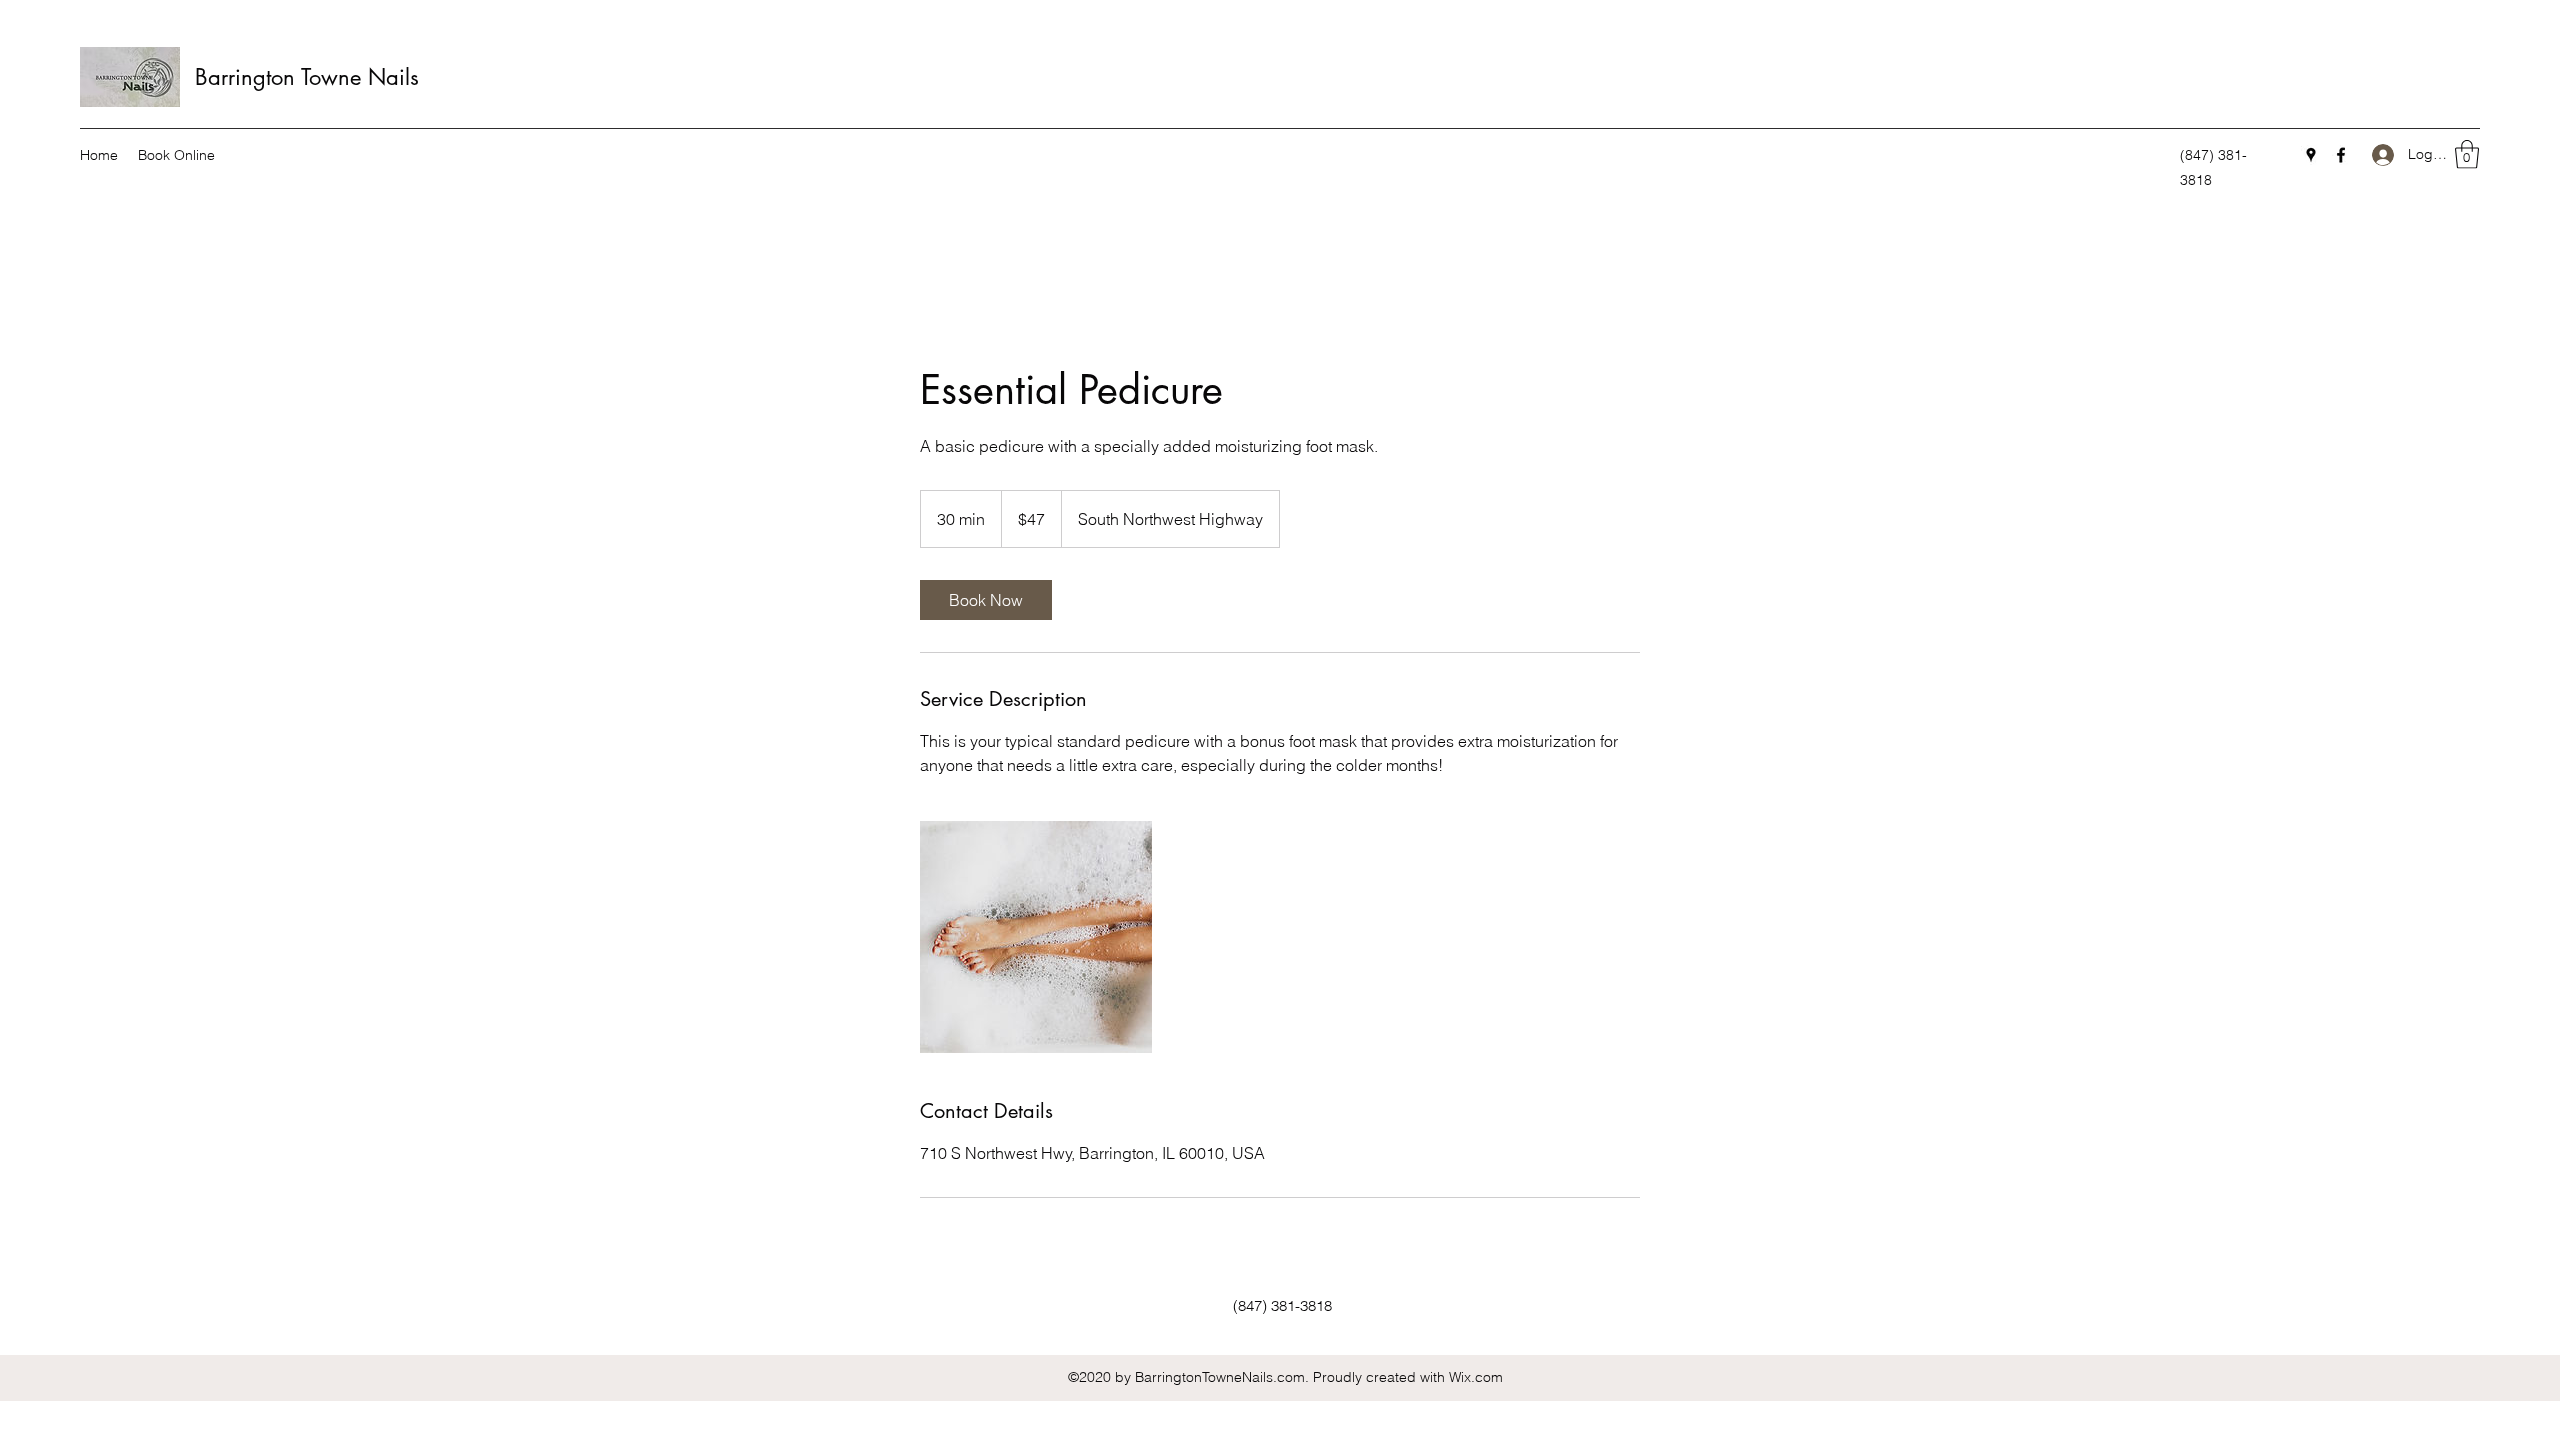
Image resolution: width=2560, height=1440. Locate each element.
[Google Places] (2311, 155)
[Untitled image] (1036, 937)
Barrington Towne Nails (307, 77)
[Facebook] (2341, 155)
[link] (986, 600)
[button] (2467, 154)
